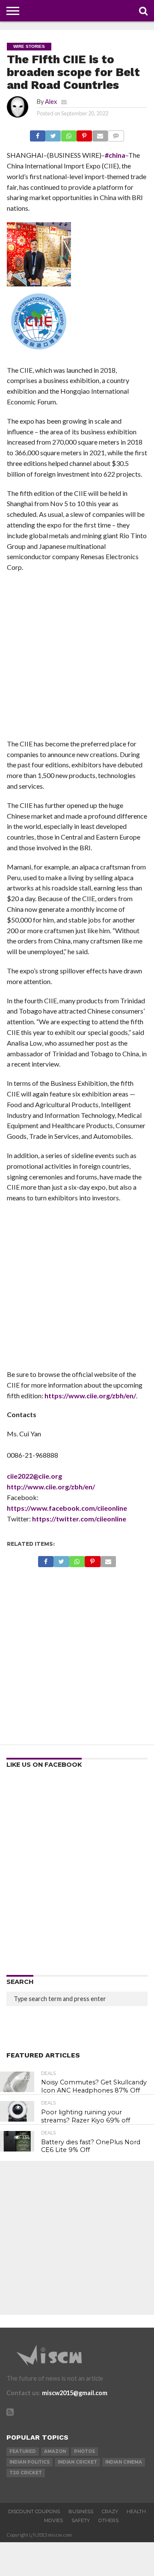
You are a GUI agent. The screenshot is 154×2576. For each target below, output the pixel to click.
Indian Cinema (124, 2462)
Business (81, 2511)
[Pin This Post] (84, 134)
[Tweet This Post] (53, 134)
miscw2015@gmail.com (75, 2393)
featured (23, 2451)
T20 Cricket (26, 2473)
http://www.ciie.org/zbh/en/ (51, 1487)
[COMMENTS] (116, 134)
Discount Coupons (34, 2511)
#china (115, 155)
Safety (81, 2520)
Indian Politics (30, 2462)
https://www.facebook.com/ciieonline (67, 1508)
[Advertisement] (77, 658)
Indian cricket (77, 2462)
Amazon (55, 2451)
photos (84, 2451)
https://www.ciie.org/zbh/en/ (90, 1396)
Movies (53, 2520)
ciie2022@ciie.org (34, 1476)
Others (108, 2520)
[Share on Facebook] (38, 134)
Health (136, 2511)
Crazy (110, 2511)
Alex (51, 102)
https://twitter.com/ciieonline (79, 1519)
